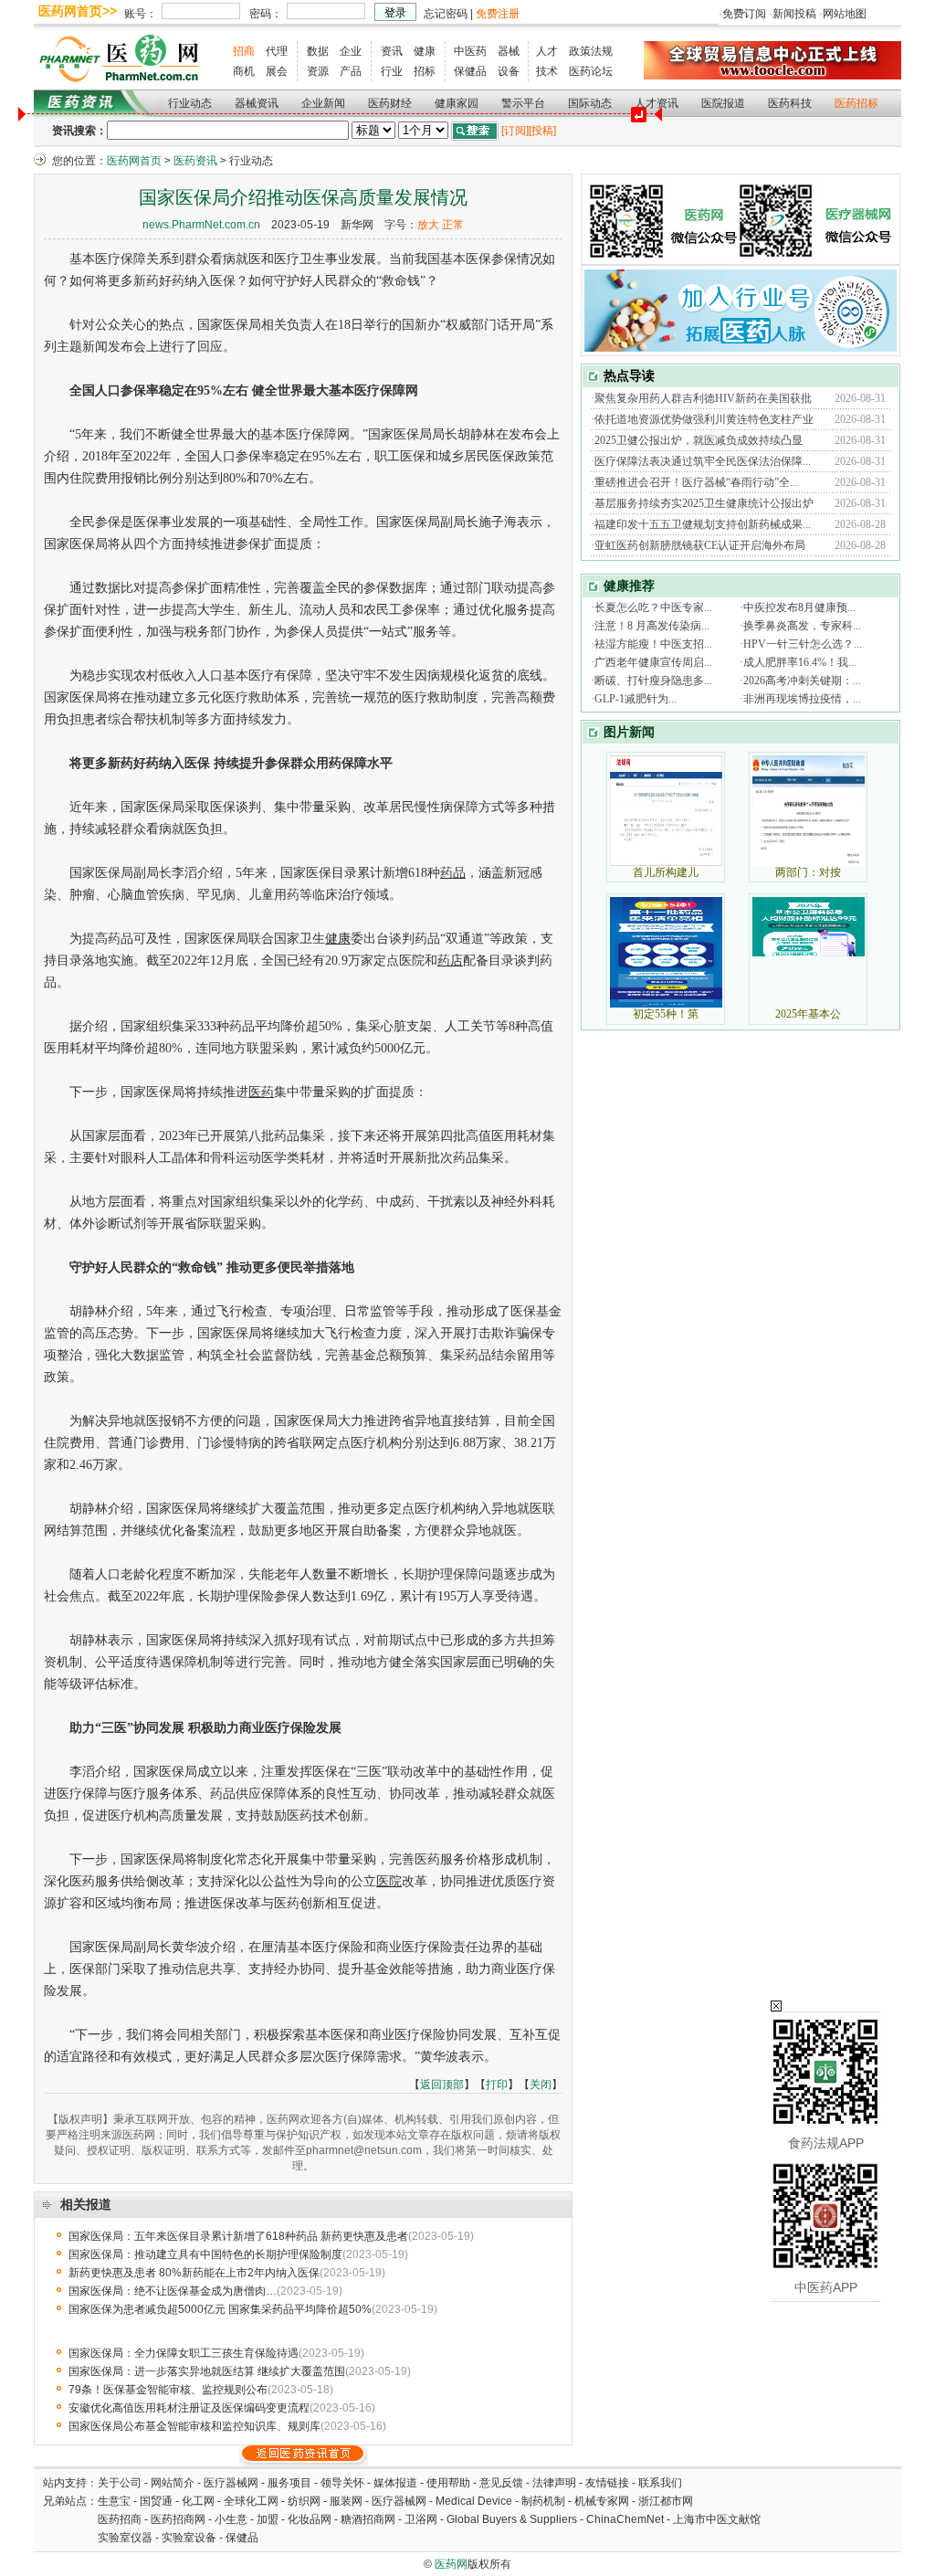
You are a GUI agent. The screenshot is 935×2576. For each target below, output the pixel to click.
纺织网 (304, 2501)
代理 (277, 51)
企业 (351, 51)
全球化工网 (251, 2501)
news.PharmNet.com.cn (201, 225)
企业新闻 (323, 103)
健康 (425, 51)
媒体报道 (395, 2483)
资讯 (392, 51)
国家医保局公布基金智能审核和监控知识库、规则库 (194, 2426)
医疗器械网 (231, 2483)
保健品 (470, 71)
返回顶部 (442, 2085)
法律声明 (554, 2483)
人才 (547, 51)
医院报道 (723, 103)
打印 (497, 2085)
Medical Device (474, 2501)
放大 (428, 225)
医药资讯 (195, 161)
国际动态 (590, 103)
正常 (453, 225)
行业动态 (190, 103)
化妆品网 (310, 2519)
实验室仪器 (125, 2538)
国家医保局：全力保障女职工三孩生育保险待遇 (184, 2353)
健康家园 (457, 103)
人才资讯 (657, 103)
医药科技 (790, 103)
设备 (509, 71)
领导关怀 (342, 2483)
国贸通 (156, 2501)
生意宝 (114, 2501)
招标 (425, 71)
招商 (244, 51)
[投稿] (542, 131)
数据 (318, 51)
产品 (351, 71)
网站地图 (845, 14)
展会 (277, 71)
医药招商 (120, 2519)
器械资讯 (257, 103)
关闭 (541, 2085)
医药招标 (856, 103)
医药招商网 (178, 2519)
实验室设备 (189, 2538)
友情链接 (607, 2483)
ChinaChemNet (625, 2519)
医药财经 (390, 103)
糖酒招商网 (368, 2519)
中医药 (470, 51)
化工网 (198, 2501)
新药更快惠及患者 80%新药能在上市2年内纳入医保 (194, 2273)
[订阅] (515, 131)
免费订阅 (744, 14)
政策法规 (591, 51)
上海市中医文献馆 (717, 2519)
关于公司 (120, 2483)
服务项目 (289, 2483)
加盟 (269, 2519)
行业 (392, 71)
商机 (244, 71)
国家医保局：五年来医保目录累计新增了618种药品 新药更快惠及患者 (238, 2236)
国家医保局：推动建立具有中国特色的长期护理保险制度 (205, 2254)
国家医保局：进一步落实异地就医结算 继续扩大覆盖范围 (207, 2371)
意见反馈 (501, 2483)
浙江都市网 (666, 2501)
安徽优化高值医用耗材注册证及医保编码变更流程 (189, 2408)
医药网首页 (134, 161)
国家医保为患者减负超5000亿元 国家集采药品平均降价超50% (220, 2309)
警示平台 (523, 103)
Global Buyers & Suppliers (512, 2519)
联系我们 (660, 2483)
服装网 (346, 2501)
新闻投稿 (794, 14)
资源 (318, 71)
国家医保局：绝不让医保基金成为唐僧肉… (173, 2291)
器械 (509, 51)
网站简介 (173, 2483)
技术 (547, 71)
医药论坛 (591, 71)
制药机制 (543, 2501)
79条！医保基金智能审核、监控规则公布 (168, 2390)
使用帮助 (448, 2483)
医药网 (451, 2564)
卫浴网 (422, 2519)
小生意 (231, 2519)
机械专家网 (602, 2501)
